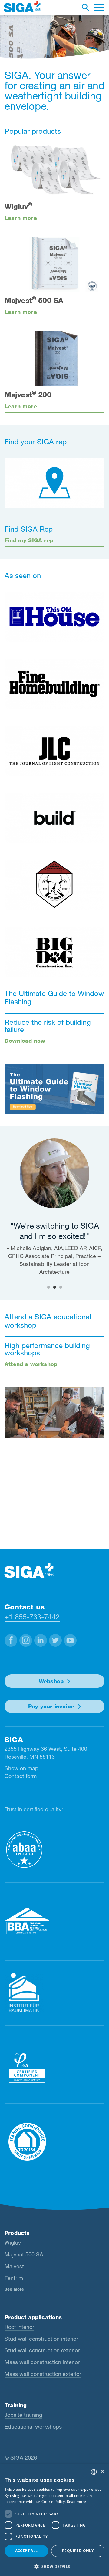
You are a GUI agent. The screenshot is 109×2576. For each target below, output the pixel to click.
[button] (11, 1640)
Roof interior (19, 2327)
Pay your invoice (51, 1706)
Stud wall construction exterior (42, 2350)
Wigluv (13, 2242)
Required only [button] (78, 2551)
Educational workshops (33, 2426)
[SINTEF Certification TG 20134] (54, 2142)
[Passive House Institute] (54, 2064)
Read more (77, 2502)
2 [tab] (54, 1287)
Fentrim (14, 2278)
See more (14, 2289)
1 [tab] (48, 1287)
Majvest (14, 2266)
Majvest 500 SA (24, 2254)
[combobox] (94, 2472)
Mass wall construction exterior (43, 2374)
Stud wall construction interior (41, 2339)
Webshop (51, 1681)
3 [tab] (61, 1287)
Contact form (21, 1776)
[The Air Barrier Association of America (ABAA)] (54, 1850)
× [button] (102, 2472)
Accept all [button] (26, 2551)
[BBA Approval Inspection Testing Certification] (54, 1921)
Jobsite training (23, 2415)
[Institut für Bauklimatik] (54, 1993)
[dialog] (54, 2520)
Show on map (21, 1768)
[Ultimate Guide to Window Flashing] (54, 1089)
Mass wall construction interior (42, 2362)
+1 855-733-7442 (32, 1617)
